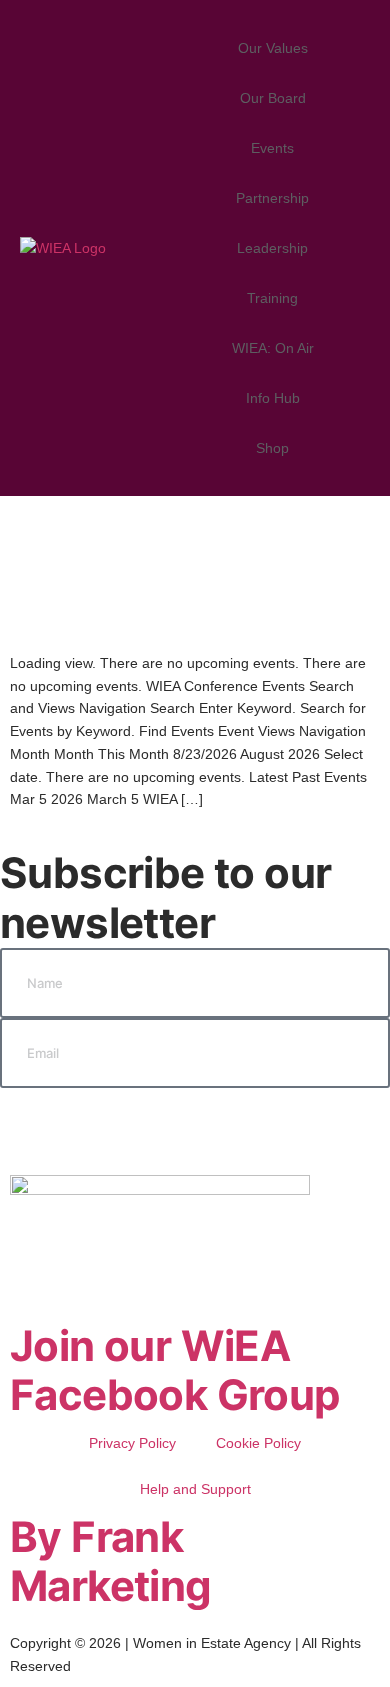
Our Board (273, 98)
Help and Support (195, 1489)
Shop (272, 448)
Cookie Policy (258, 1443)
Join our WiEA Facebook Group (175, 1370)
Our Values (273, 48)
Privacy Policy (132, 1443)
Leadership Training (272, 273)
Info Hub (273, 398)
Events (272, 148)
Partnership (272, 198)
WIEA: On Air (273, 348)
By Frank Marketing (111, 1561)
